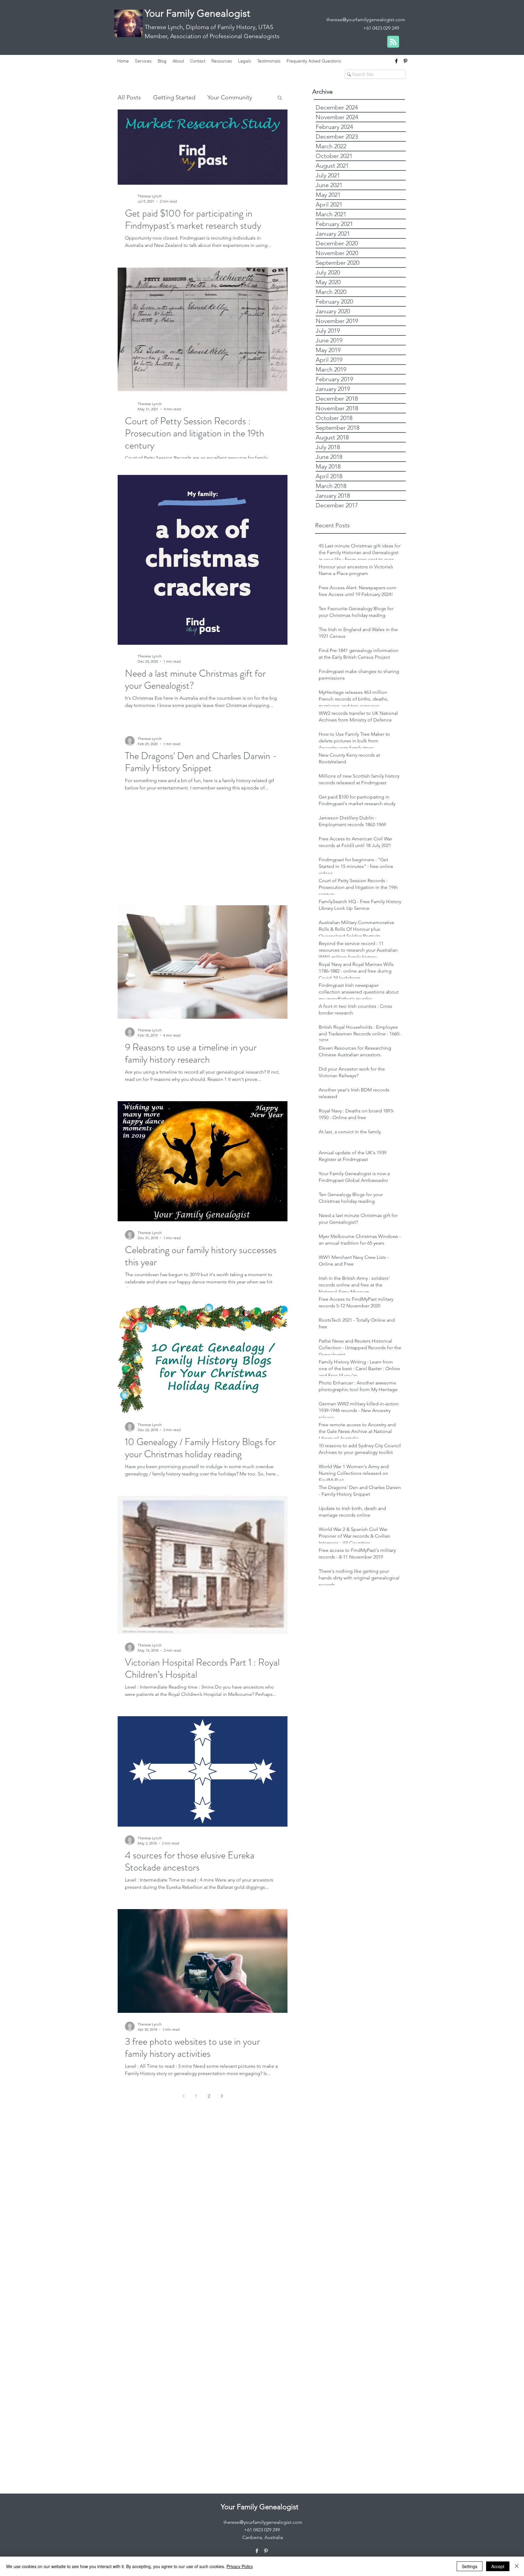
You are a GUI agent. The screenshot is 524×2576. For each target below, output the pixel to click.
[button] (280, 98)
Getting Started (174, 97)
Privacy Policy (240, 2566)
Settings (470, 2566)
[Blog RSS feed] (393, 42)
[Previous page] (183, 2096)
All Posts (129, 97)
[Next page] (222, 2096)
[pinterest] (405, 61)
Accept (498, 2566)
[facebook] (396, 61)
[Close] (517, 2566)
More (215, 97)
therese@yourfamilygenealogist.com (366, 20)
